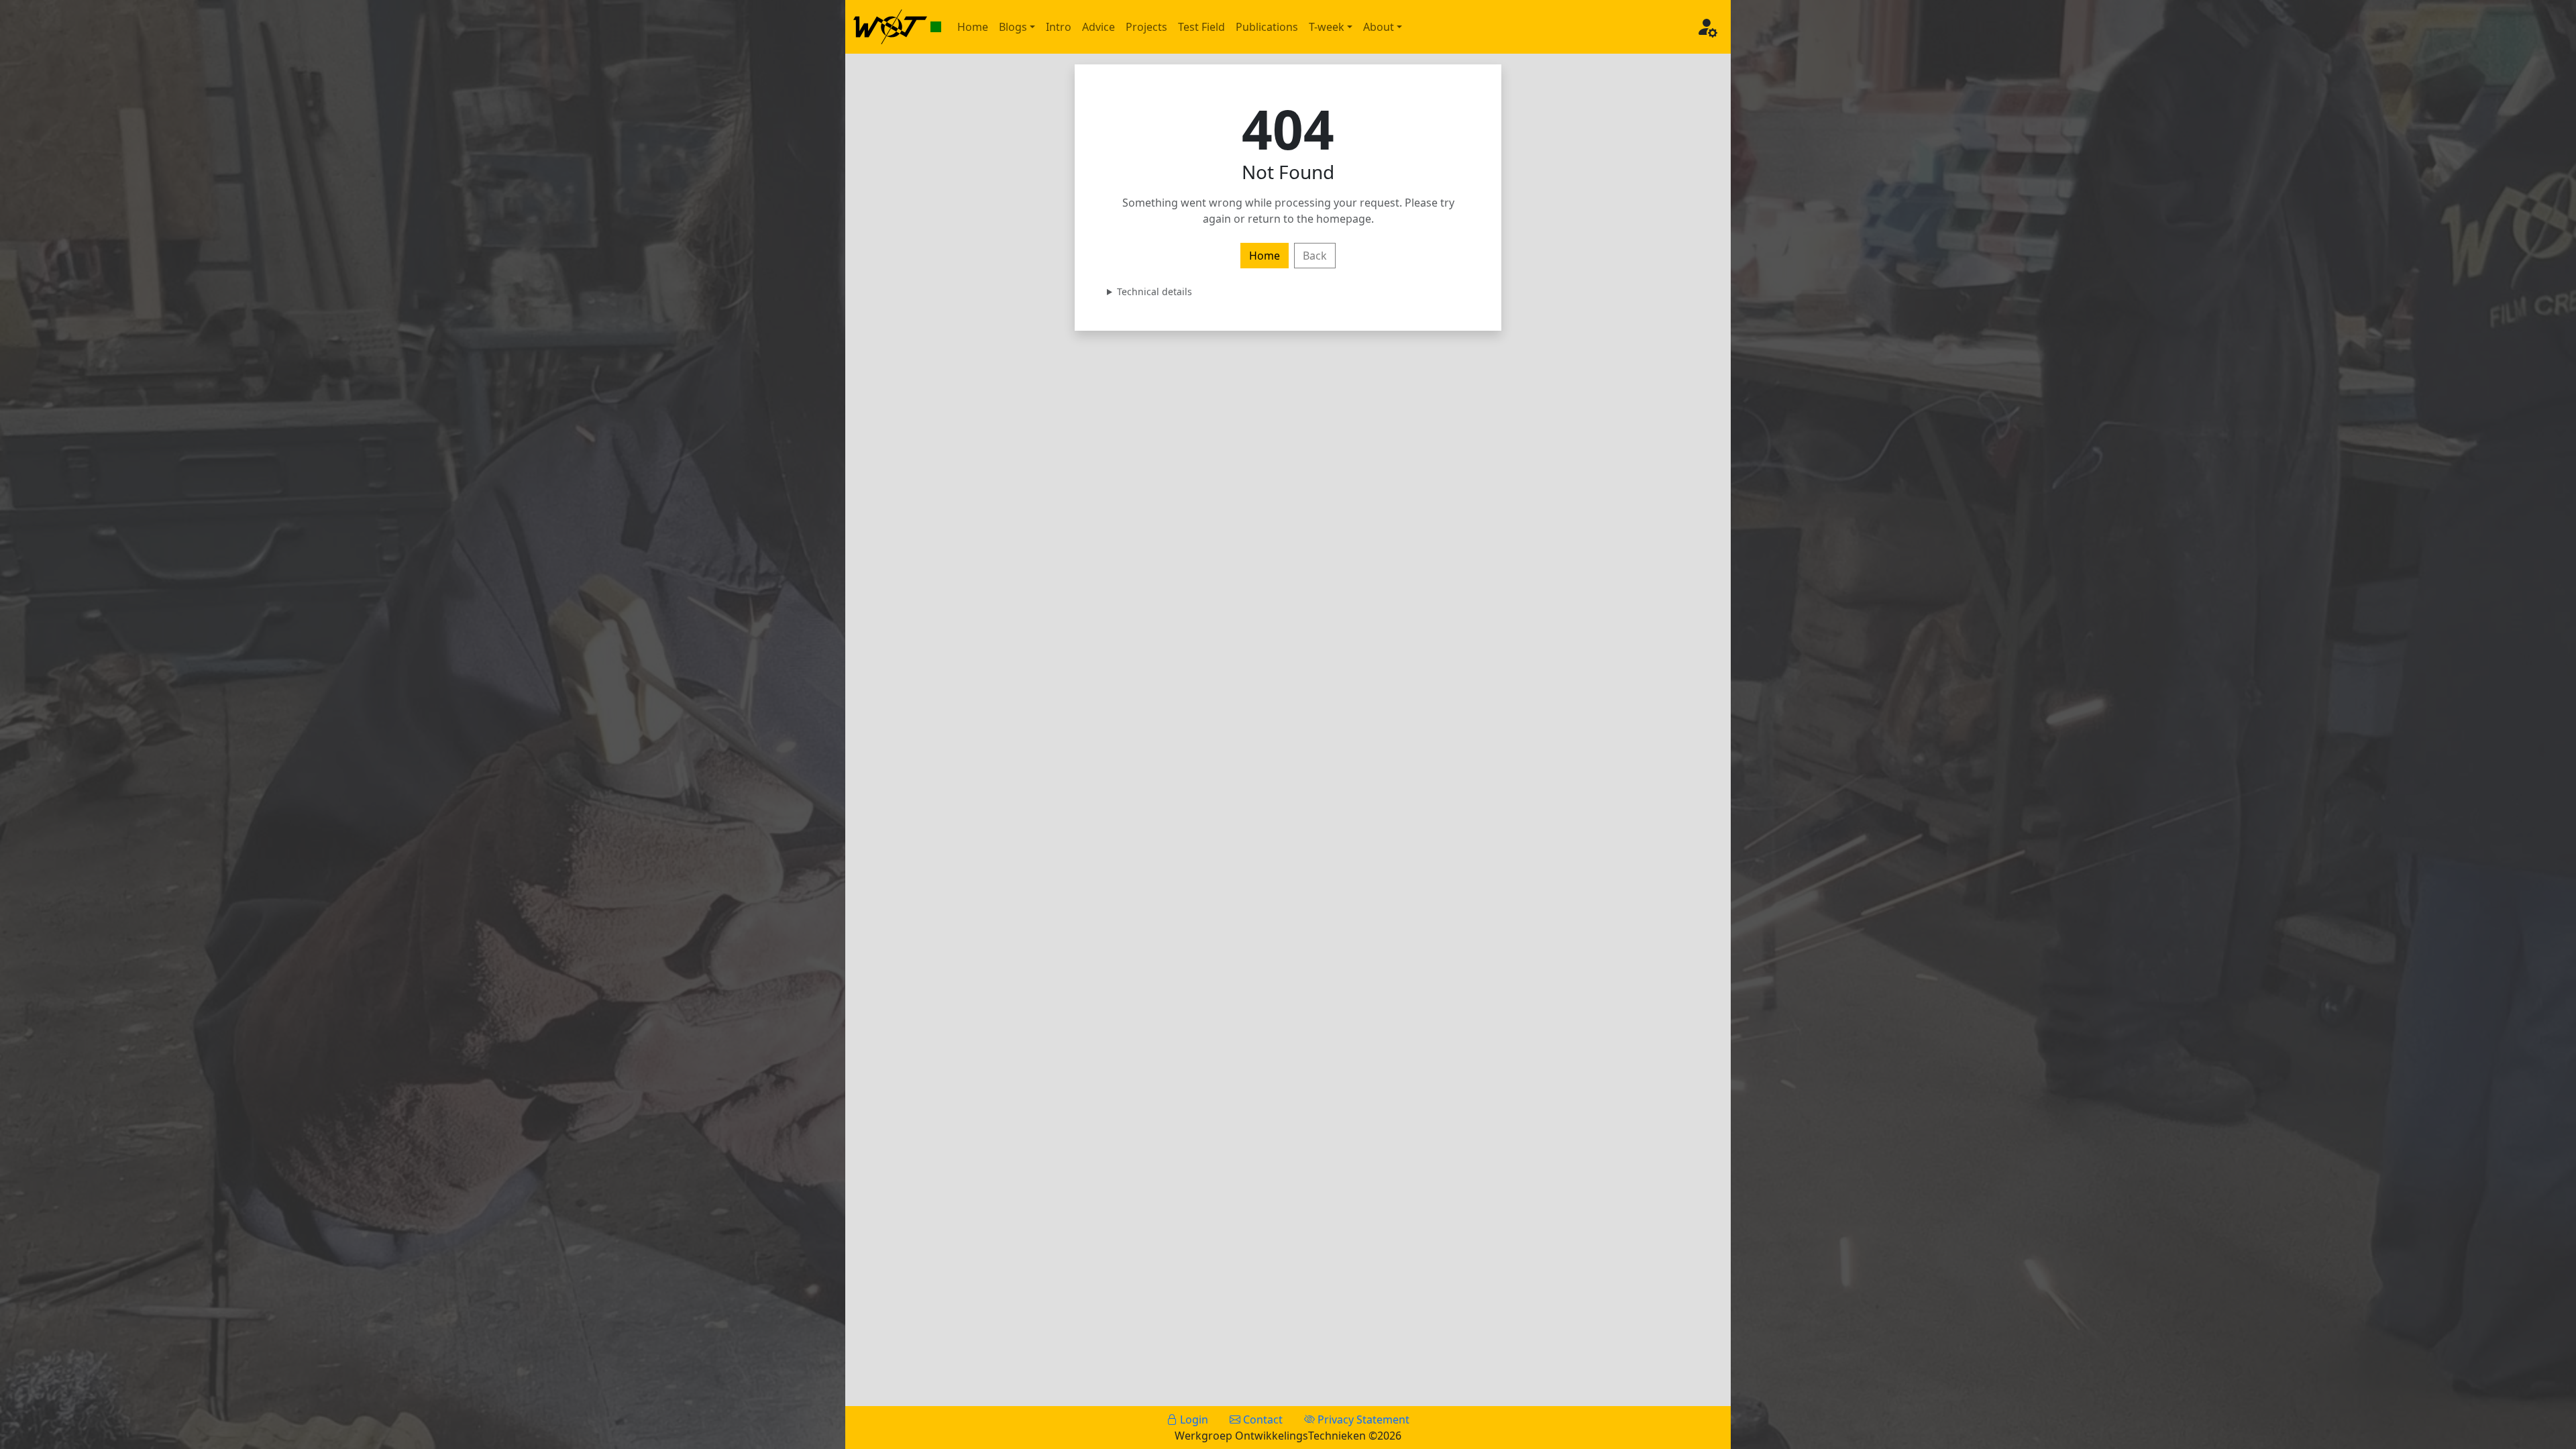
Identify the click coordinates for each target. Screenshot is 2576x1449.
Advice (1098, 27)
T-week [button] (1327, 27)
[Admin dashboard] (1707, 27)
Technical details (1155, 291)
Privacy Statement (1362, 1419)
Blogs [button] (1013, 27)
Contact (1262, 1419)
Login (1193, 1419)
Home (973, 27)
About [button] (1379, 27)
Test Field (1201, 27)
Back (1315, 256)
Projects (1146, 27)
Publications (1267, 27)
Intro (1059, 27)
